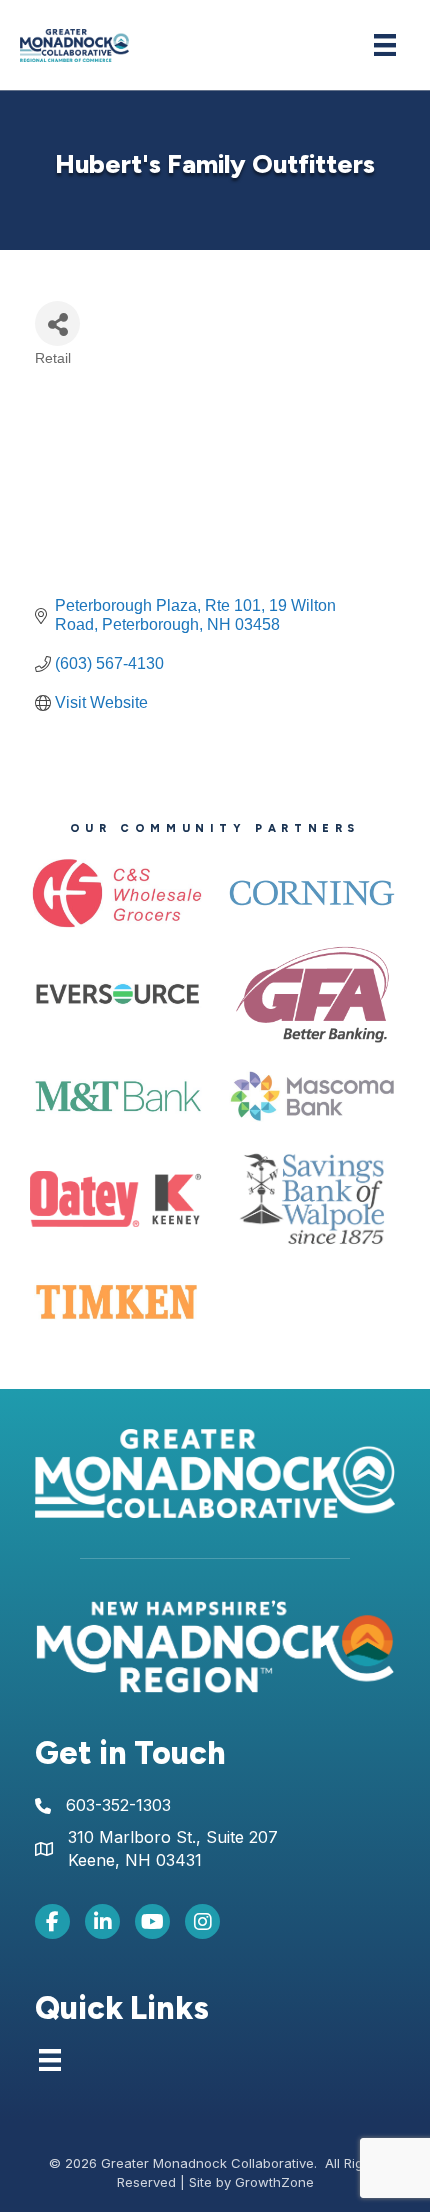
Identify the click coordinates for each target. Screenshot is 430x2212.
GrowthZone (274, 2182)
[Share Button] (57, 323)
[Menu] (385, 45)
